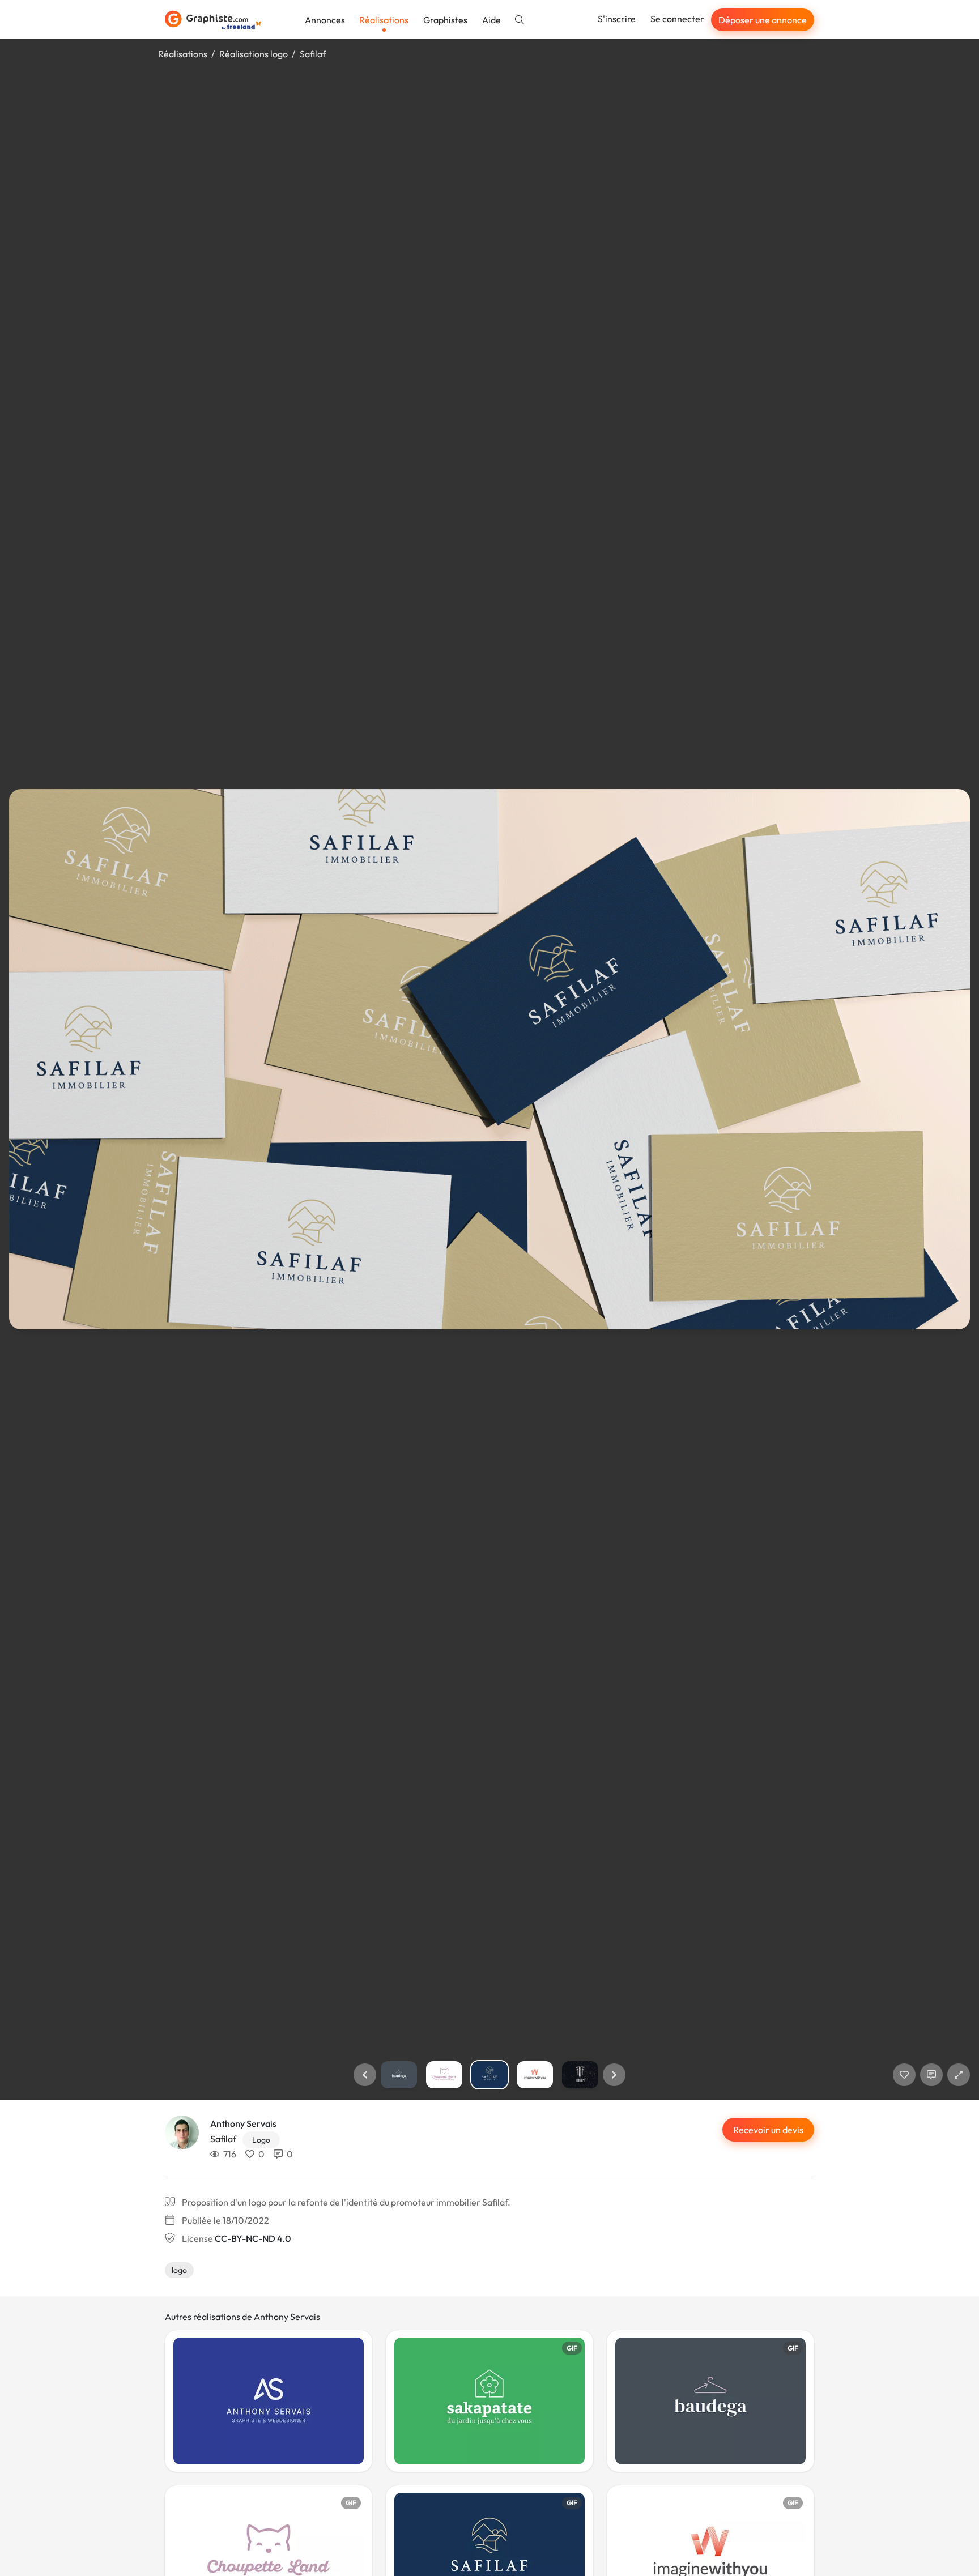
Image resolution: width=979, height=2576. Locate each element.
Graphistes (445, 20)
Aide (491, 20)
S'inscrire (617, 19)
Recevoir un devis (768, 2130)
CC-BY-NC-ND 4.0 (253, 2238)
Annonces (325, 20)
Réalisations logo (254, 54)
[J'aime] (904, 2075)
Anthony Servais (243, 2123)
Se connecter (677, 19)
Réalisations (384, 20)
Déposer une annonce (763, 20)
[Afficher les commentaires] (931, 2075)
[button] (365, 2075)
